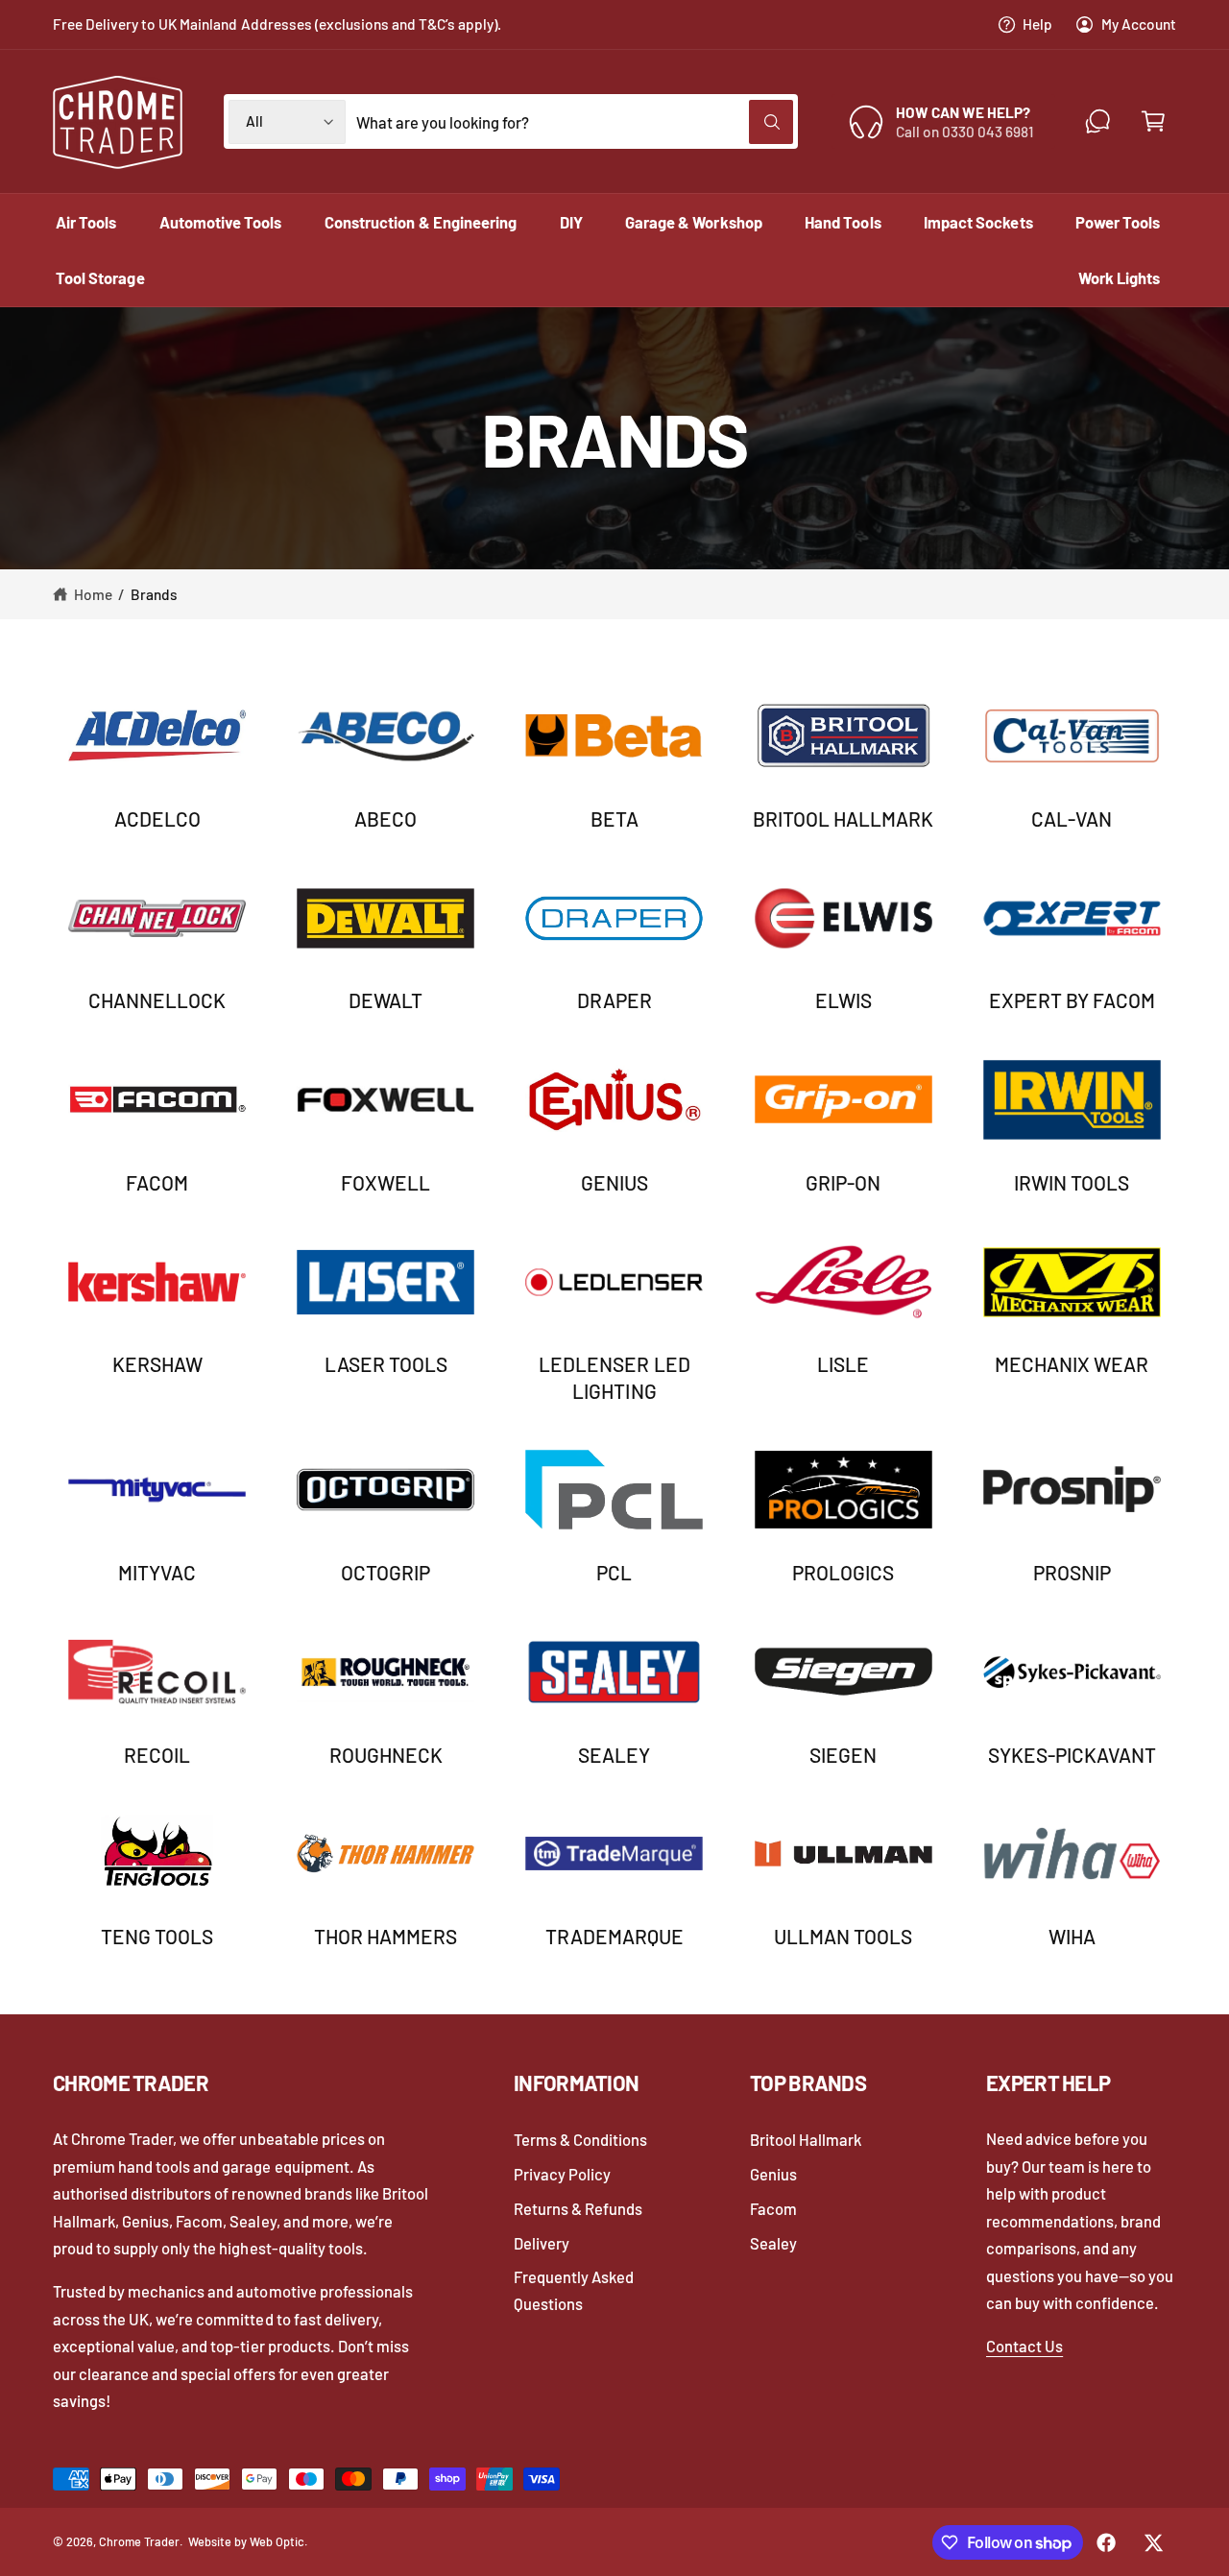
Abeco (386, 819)
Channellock (157, 1000)
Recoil (157, 1755)
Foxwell (386, 1182)
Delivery (542, 2243)
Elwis (843, 1000)
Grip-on (843, 1182)
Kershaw (157, 1364)
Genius (614, 1182)
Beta (614, 819)
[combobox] (575, 121)
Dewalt (386, 1000)
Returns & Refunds (578, 2208)
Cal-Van (1072, 819)
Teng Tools (157, 1936)
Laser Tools (386, 1364)
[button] (1153, 121)
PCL (614, 1572)
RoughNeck (386, 1755)
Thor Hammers (386, 1936)
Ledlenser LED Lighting (614, 1377)
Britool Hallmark (843, 819)
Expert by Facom (1072, 1000)
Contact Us (1024, 2346)
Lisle (843, 1364)
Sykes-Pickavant (1072, 1755)
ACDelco (157, 819)
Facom (157, 1182)
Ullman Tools (843, 1936)
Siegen (843, 1755)
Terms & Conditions (580, 2139)
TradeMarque (614, 1936)
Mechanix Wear (1072, 1364)
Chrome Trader (139, 2541)
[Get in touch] (1098, 121)
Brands (154, 594)
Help (1037, 24)
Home (93, 594)
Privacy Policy (562, 2174)
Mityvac (157, 1572)
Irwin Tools (1072, 1182)
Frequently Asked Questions (574, 2290)
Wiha (1072, 1936)
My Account (1139, 24)
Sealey (614, 1755)
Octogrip (386, 1572)
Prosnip (1072, 1572)
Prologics (843, 1572)
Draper (614, 1000)
